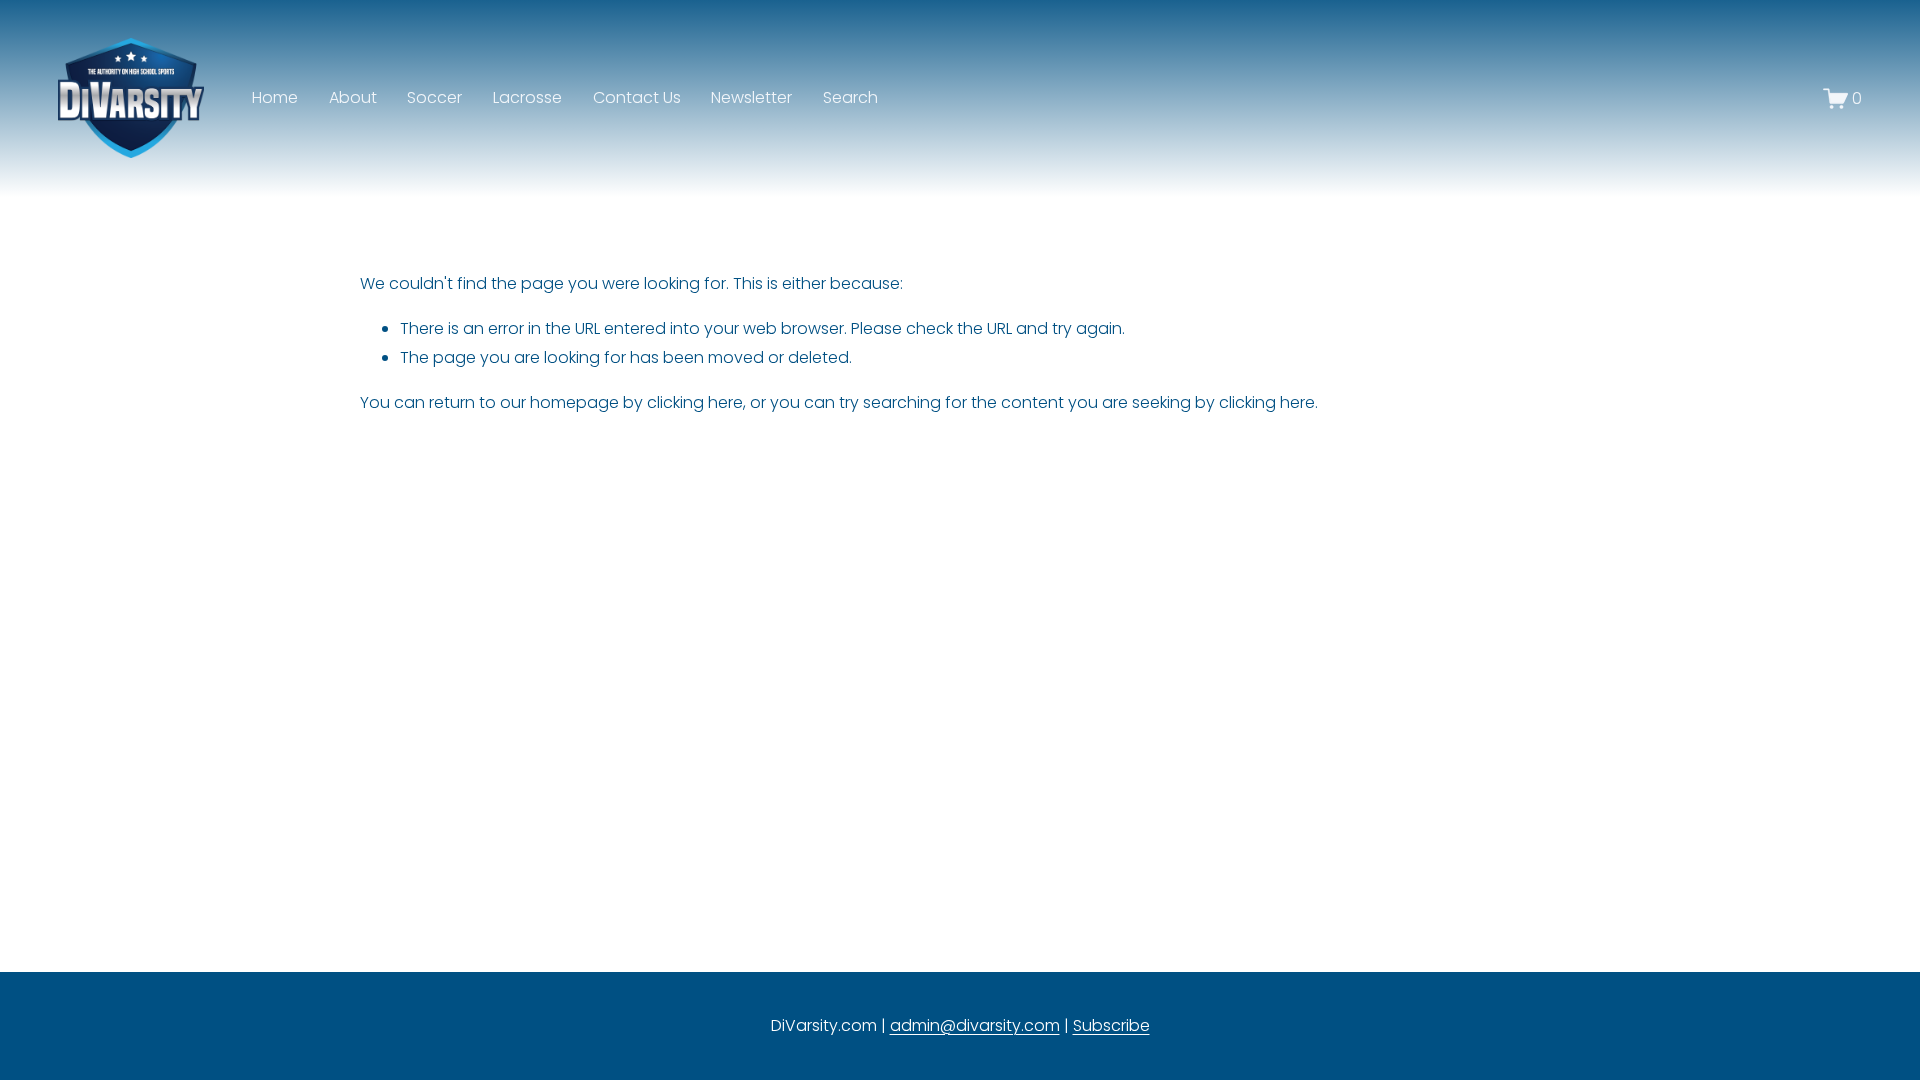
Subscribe (1111, 1025)
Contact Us (637, 97)
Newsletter (751, 97)
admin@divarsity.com (975, 1025)
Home (275, 97)
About (353, 97)
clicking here (695, 402)
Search (850, 97)
